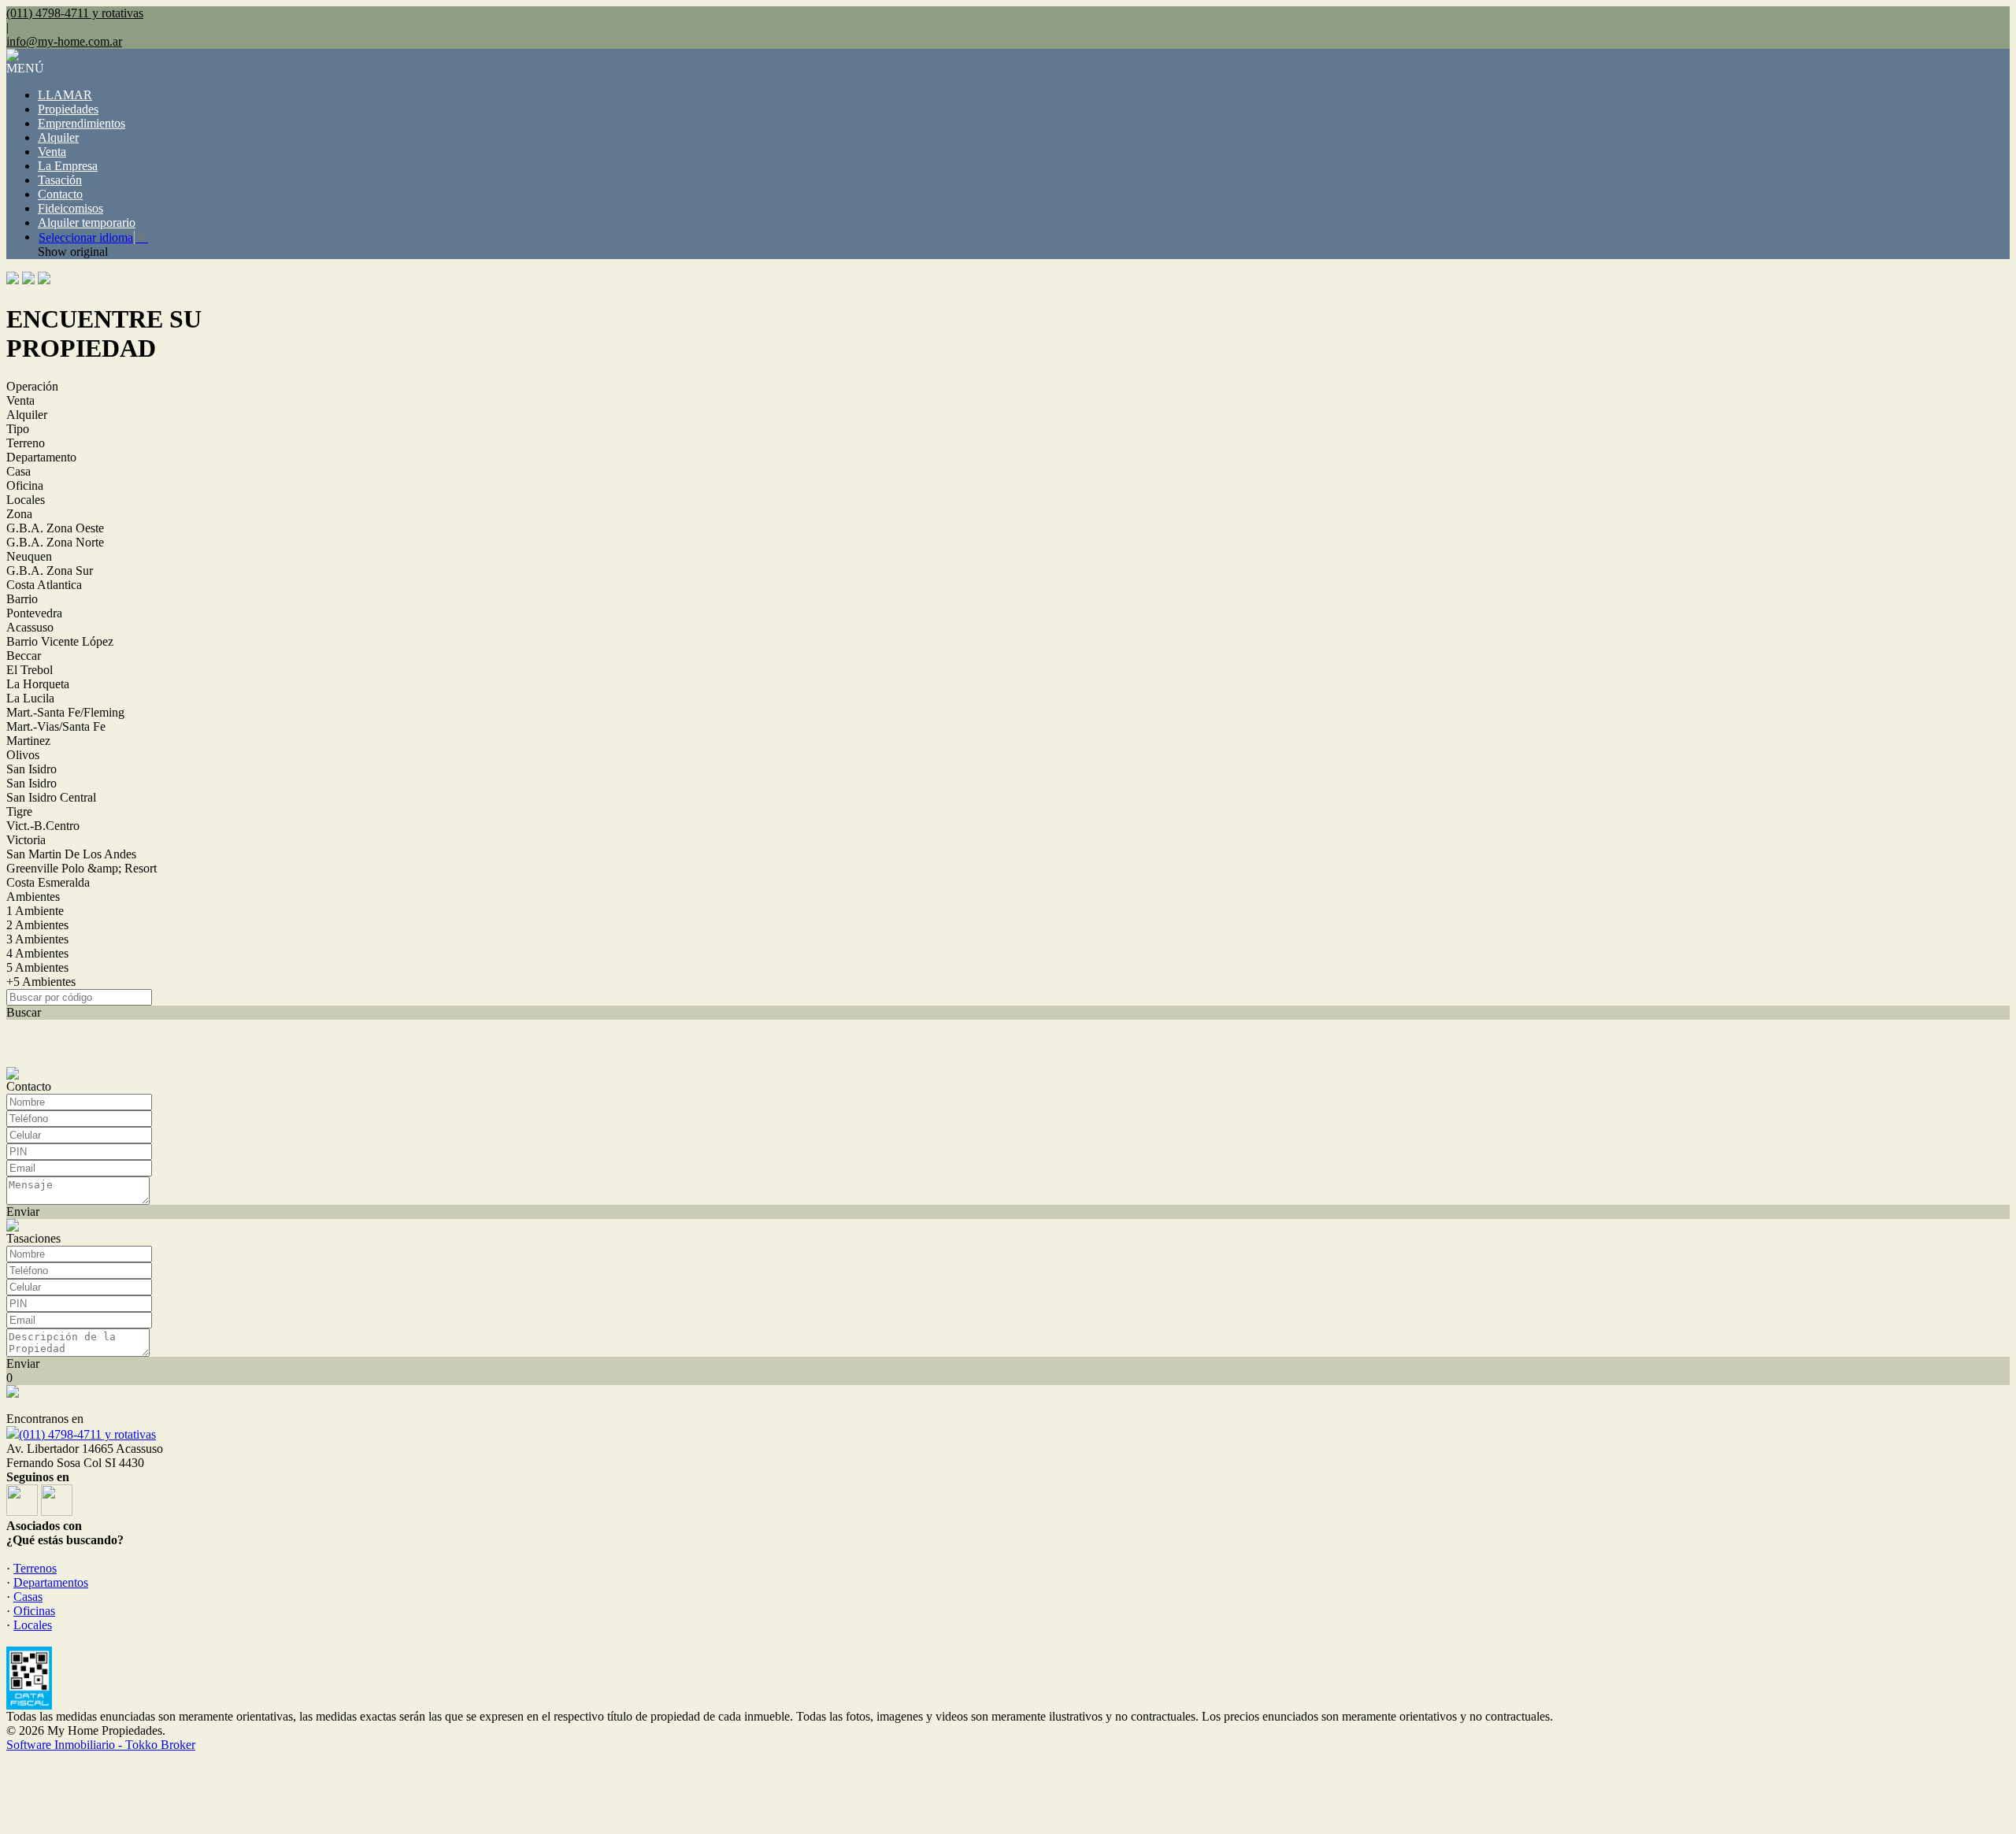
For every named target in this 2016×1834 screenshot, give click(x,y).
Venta (52, 152)
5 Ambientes (37, 967)
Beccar (24, 656)
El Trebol (30, 670)
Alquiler (58, 137)
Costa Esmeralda (48, 882)
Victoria (26, 840)
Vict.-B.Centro (43, 826)
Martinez (28, 741)
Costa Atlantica (44, 585)
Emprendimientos (82, 123)
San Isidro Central (51, 797)
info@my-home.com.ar (64, 41)
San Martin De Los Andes (71, 854)
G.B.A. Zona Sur (50, 571)
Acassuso (30, 627)
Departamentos (51, 1582)
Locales (26, 500)
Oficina (25, 485)
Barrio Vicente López (60, 641)
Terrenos (35, 1568)
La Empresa (68, 166)
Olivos (23, 755)
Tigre (19, 811)
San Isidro (31, 769)
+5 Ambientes (41, 982)
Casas (28, 1597)
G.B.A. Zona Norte (55, 542)
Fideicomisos (70, 208)
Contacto (60, 194)
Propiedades (68, 109)
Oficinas (34, 1611)
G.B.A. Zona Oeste (55, 528)
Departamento (41, 457)
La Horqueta (38, 684)
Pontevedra (34, 613)
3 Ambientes (37, 939)
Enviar (23, 1212)
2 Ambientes (37, 925)
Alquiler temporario (87, 222)
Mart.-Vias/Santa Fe (56, 726)
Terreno (26, 443)
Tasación (60, 180)
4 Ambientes (37, 953)
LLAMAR (65, 95)
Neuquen (29, 556)
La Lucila (30, 698)
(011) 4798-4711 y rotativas (87, 1434)
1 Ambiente (35, 911)
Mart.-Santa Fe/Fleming (65, 712)
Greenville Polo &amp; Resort (82, 868)
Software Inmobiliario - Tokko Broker (101, 1745)
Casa (19, 471)
